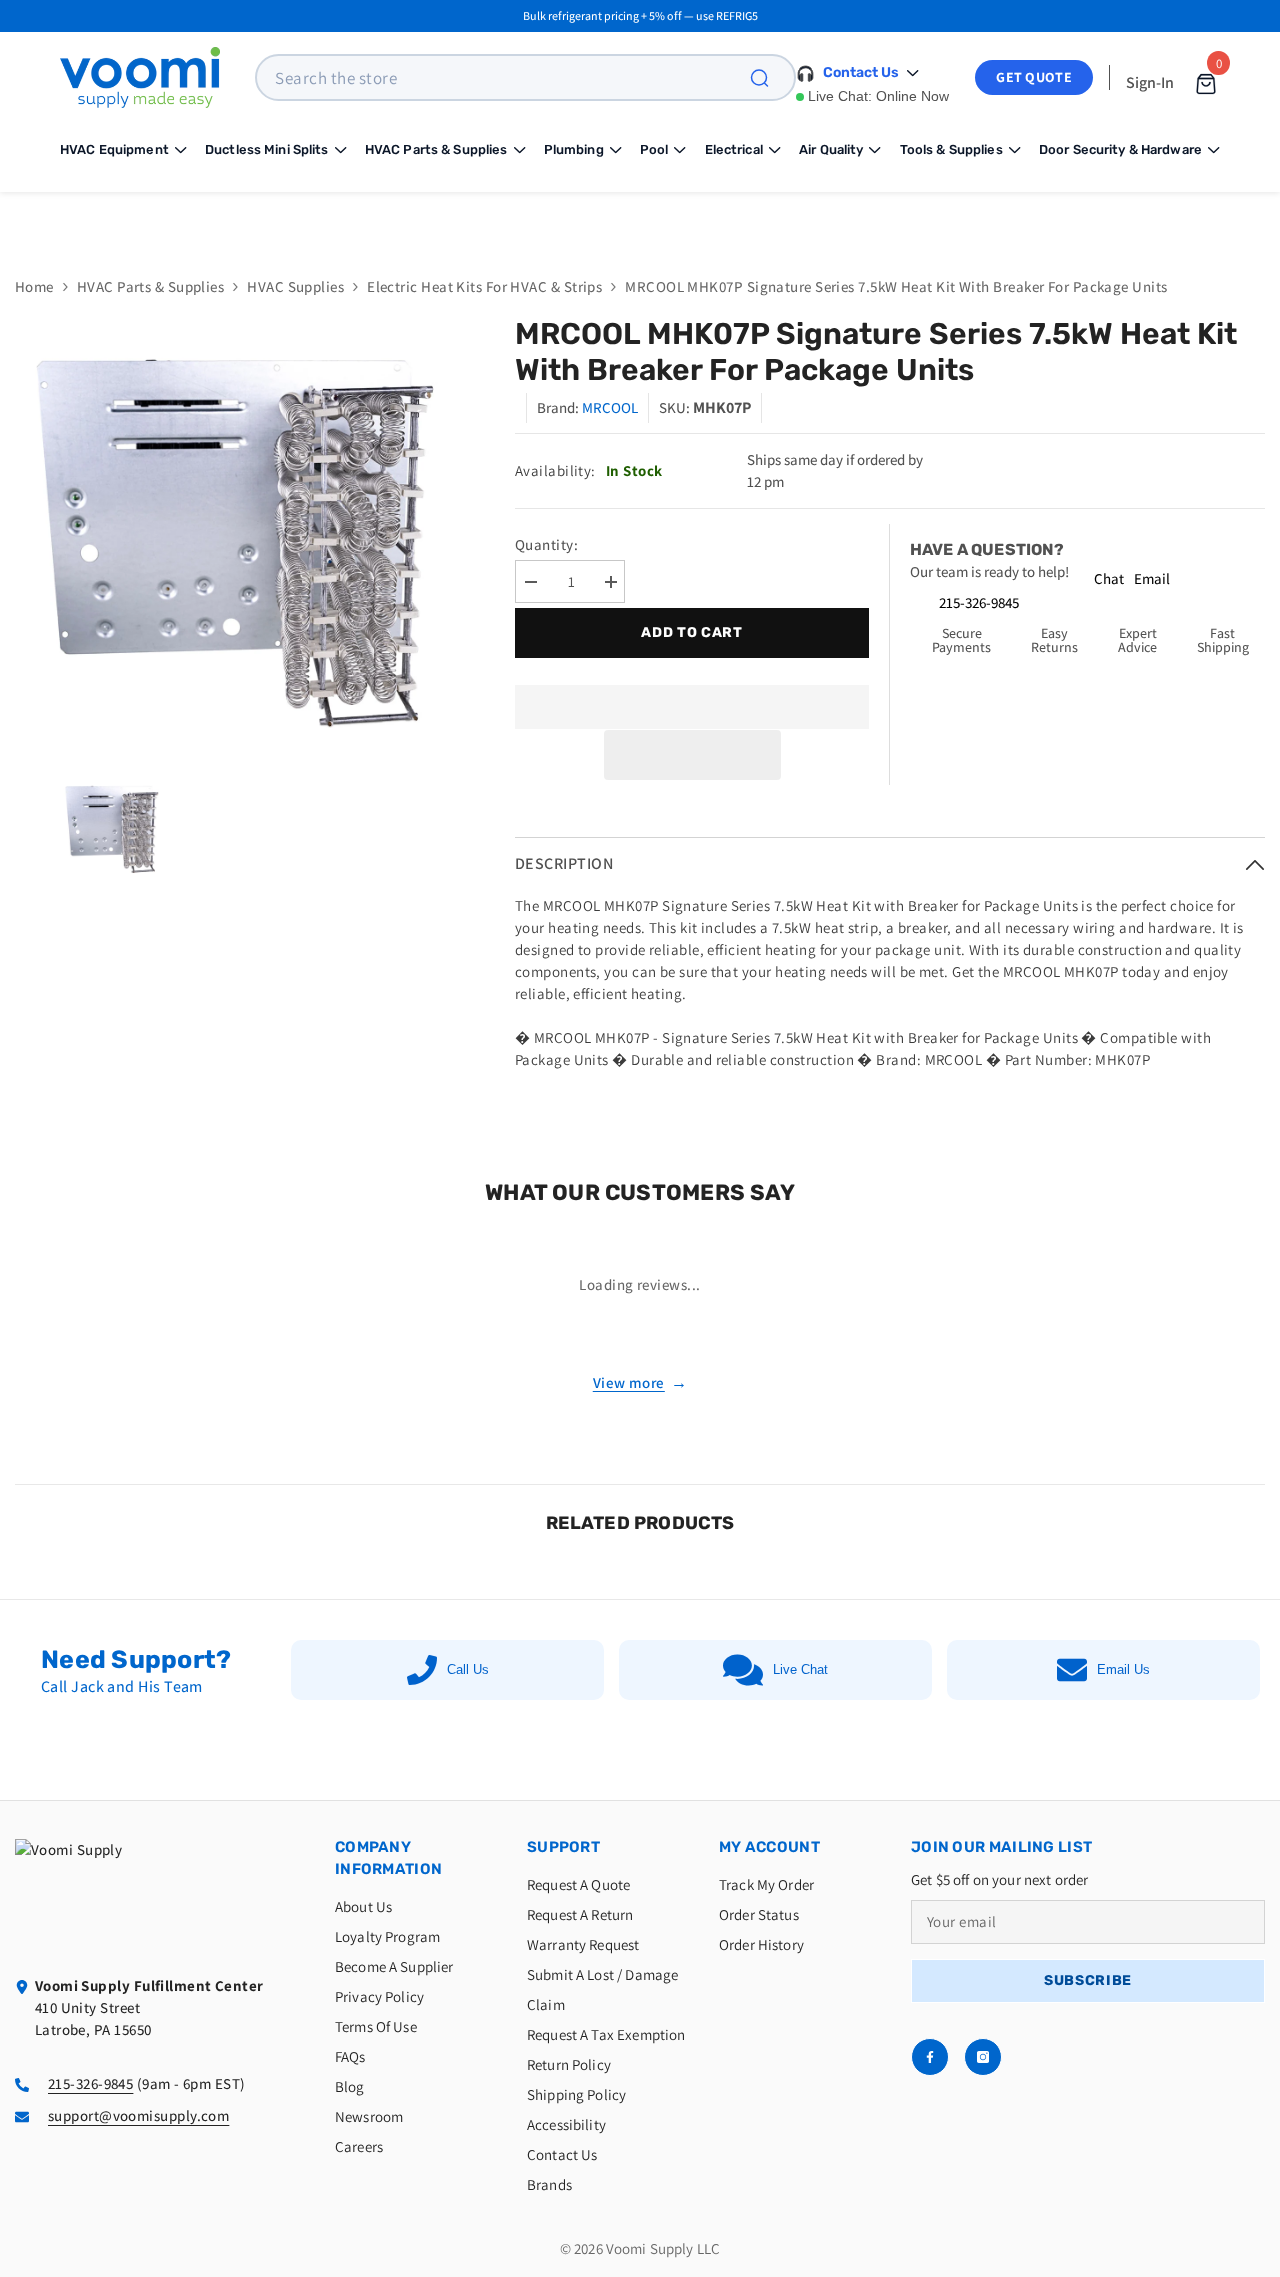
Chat (1109, 578)
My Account (769, 1847)
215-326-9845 (979, 602)
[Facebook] (930, 2057)
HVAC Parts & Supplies (150, 286)
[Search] (771, 77)
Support (563, 1847)
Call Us (468, 1669)
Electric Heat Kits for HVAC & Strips (484, 286)
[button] (692, 755)
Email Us (1123, 1669)
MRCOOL (610, 407)
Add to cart (687, 632)
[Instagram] (983, 2057)
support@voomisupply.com (138, 2115)
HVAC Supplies (295, 286)
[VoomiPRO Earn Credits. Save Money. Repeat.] (640, 219)
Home (34, 286)
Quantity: (546, 544)
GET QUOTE (1034, 77)
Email (1152, 578)
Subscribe (1088, 1980)
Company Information (388, 1858)
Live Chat (800, 1669)
